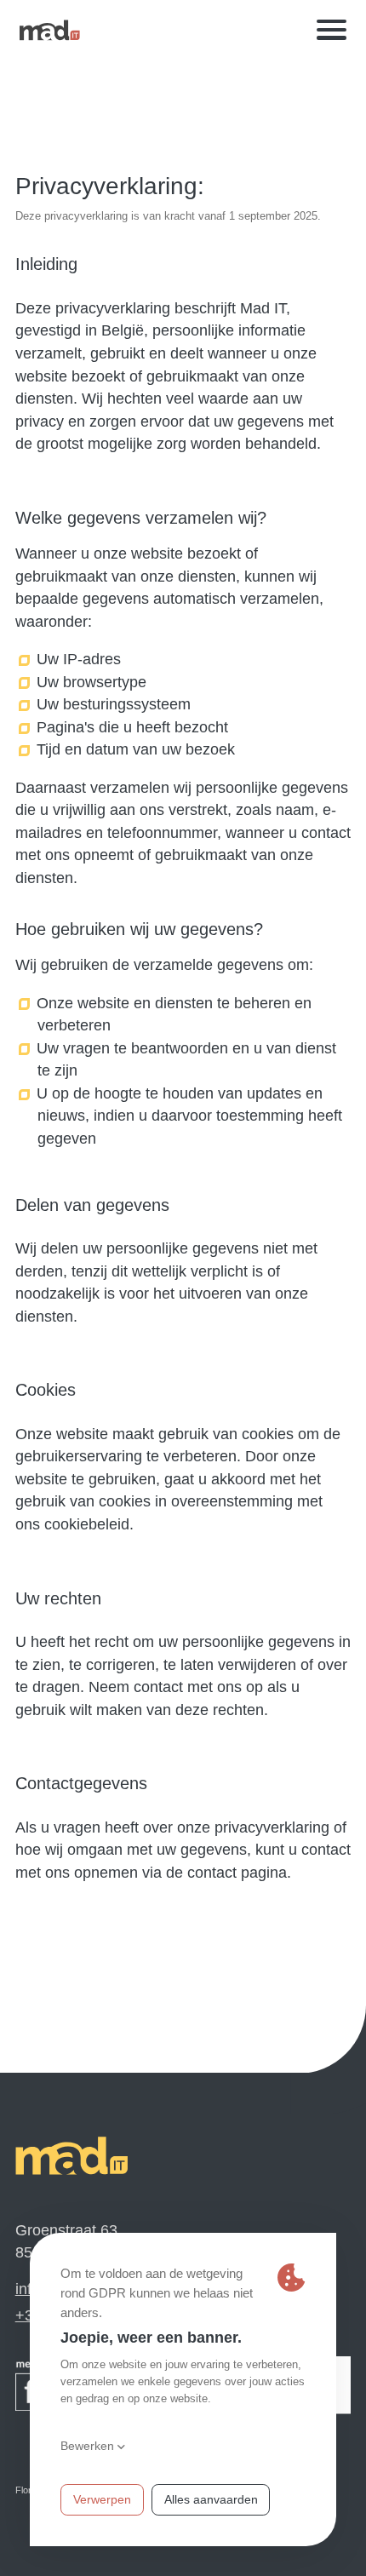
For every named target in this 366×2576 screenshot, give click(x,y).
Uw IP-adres (79, 659)
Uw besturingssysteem (114, 704)
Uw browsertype (92, 682)
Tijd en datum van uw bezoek (136, 749)
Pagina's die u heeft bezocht (133, 727)
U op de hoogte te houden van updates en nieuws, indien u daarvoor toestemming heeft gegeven (190, 1116)
